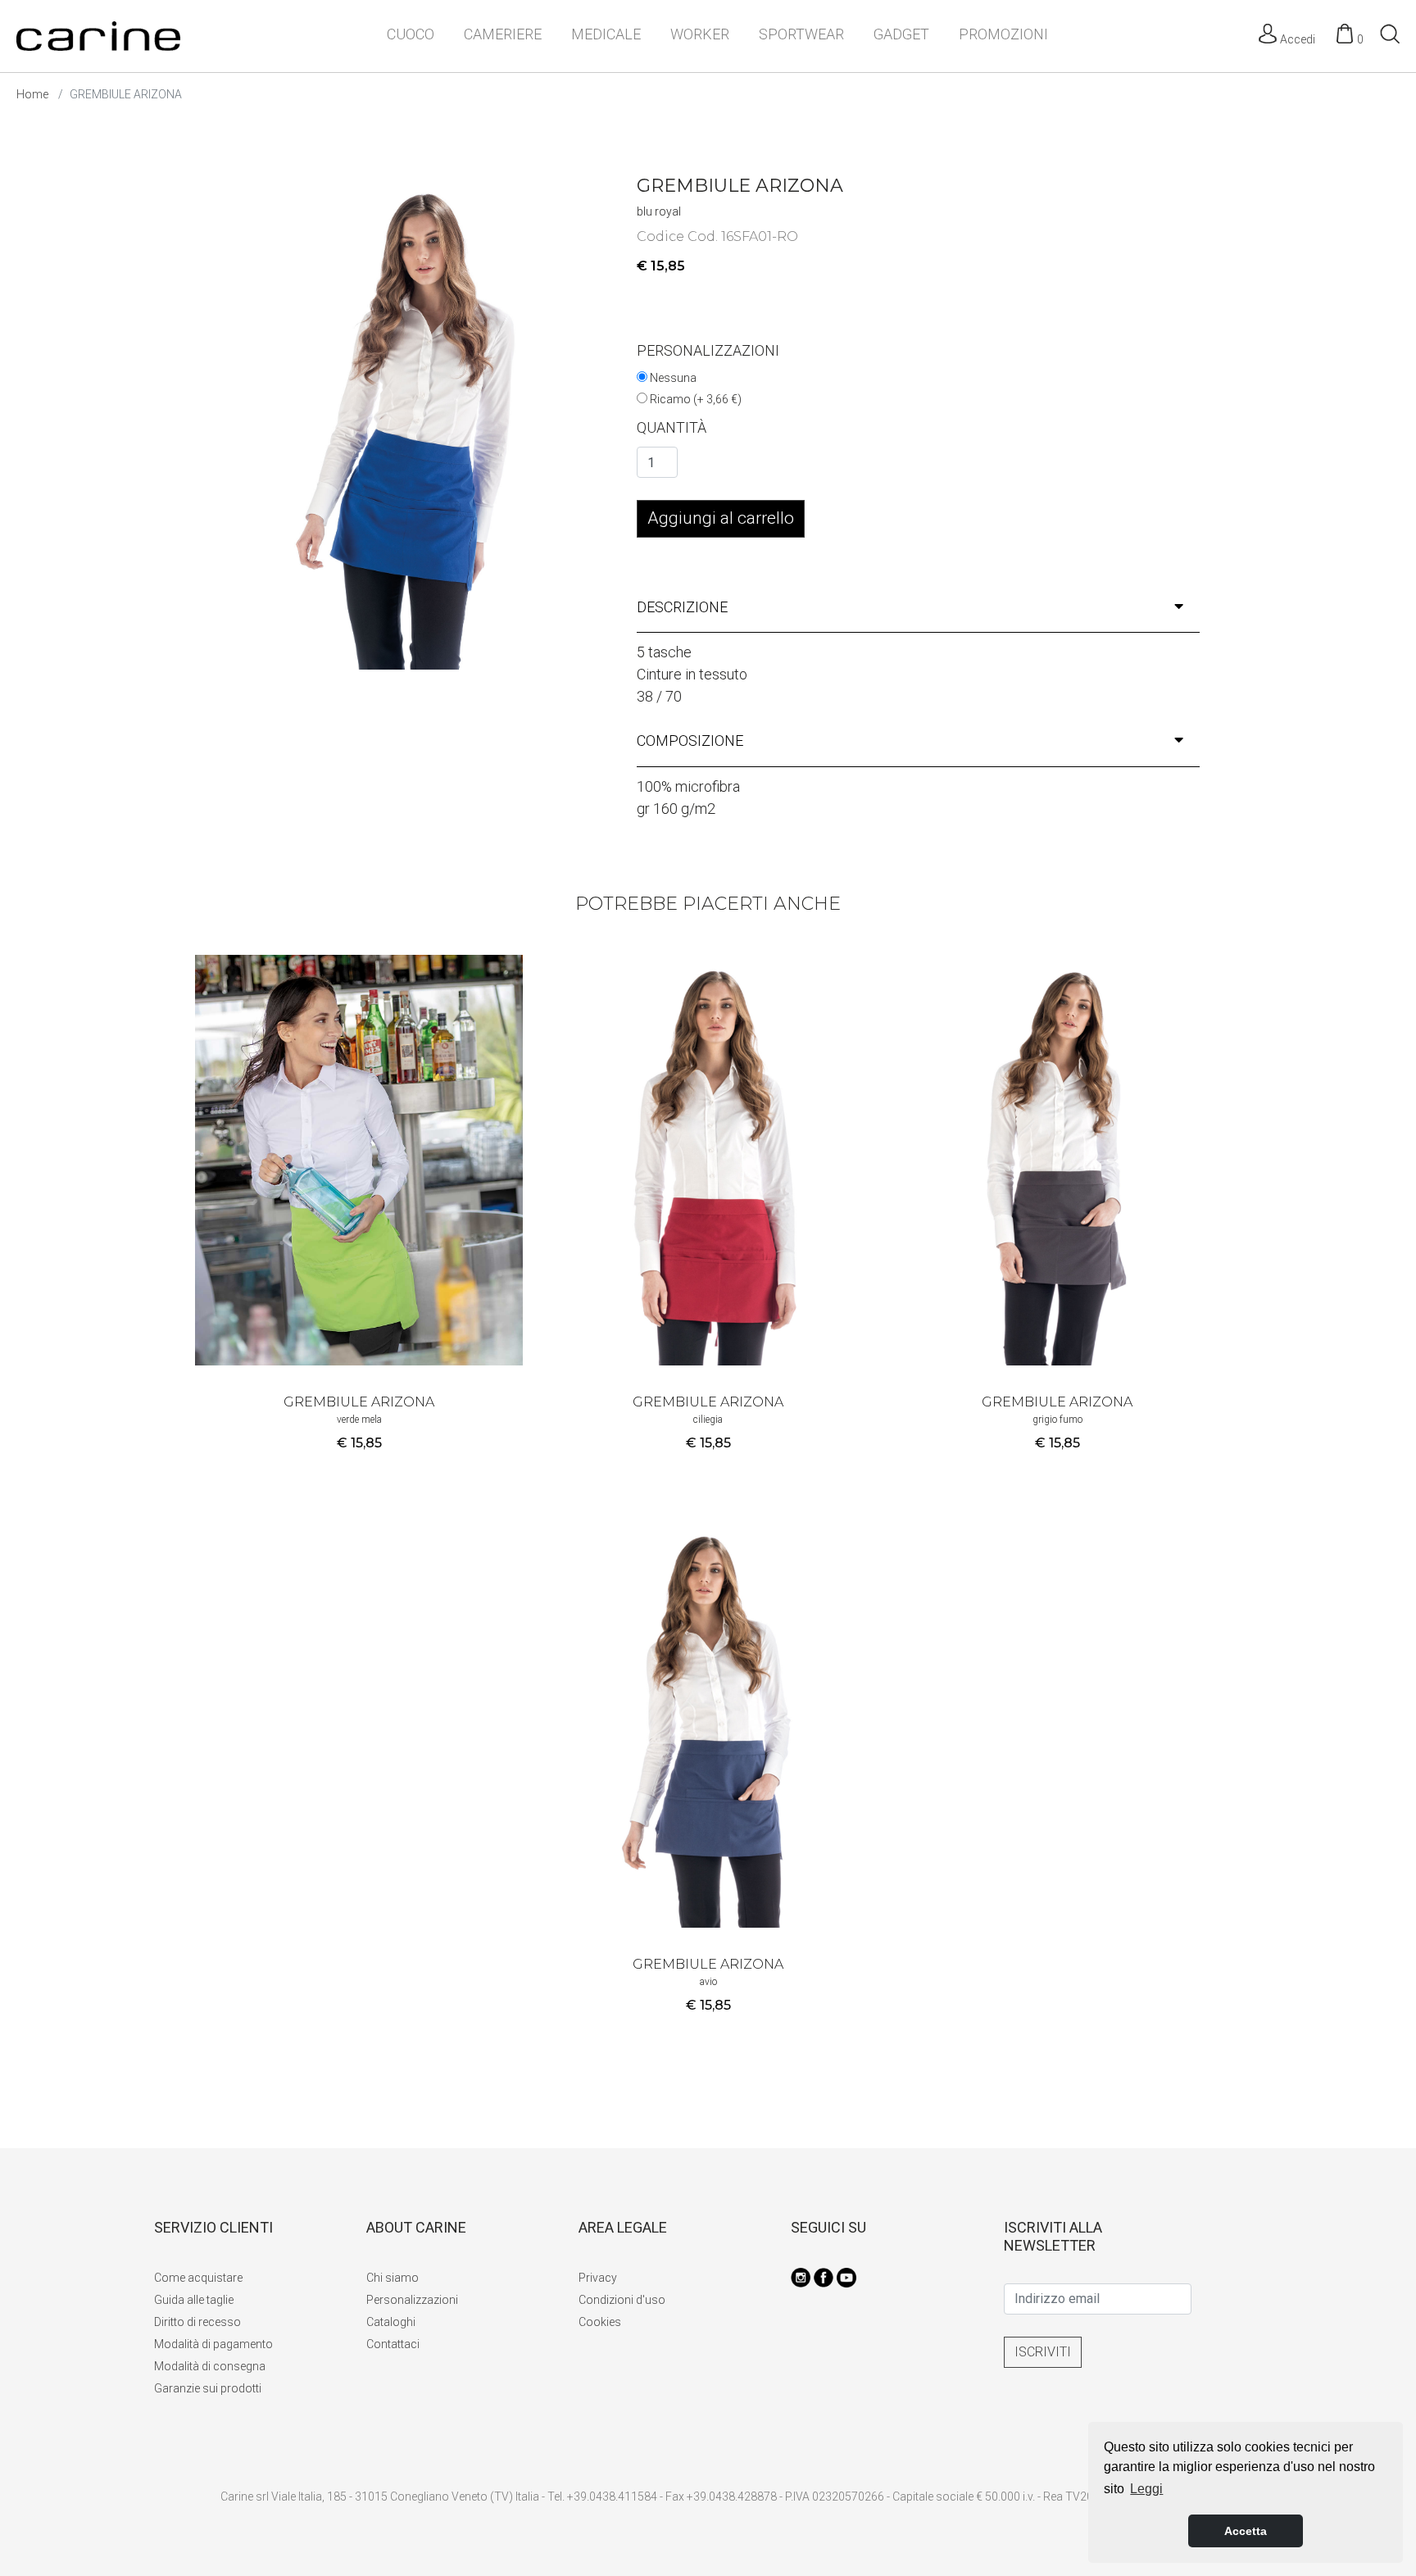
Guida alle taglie (194, 2300)
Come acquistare (198, 2278)
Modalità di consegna (210, 2366)
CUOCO (411, 34)
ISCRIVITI (1043, 2352)
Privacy (598, 2278)
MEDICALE (606, 34)
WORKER (700, 34)
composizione (690, 741)
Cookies (600, 2322)
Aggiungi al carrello (721, 518)
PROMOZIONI (1003, 34)
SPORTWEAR (801, 34)
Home (32, 94)
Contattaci (393, 2344)
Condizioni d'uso (622, 2300)
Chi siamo (393, 2278)
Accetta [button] (1246, 2531)
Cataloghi (391, 2322)
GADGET (901, 34)
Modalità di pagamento (213, 2344)
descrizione (682, 607)
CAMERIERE (503, 34)
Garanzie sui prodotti (208, 2388)
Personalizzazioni (412, 2300)
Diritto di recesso (197, 2322)
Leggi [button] (1146, 2489)
